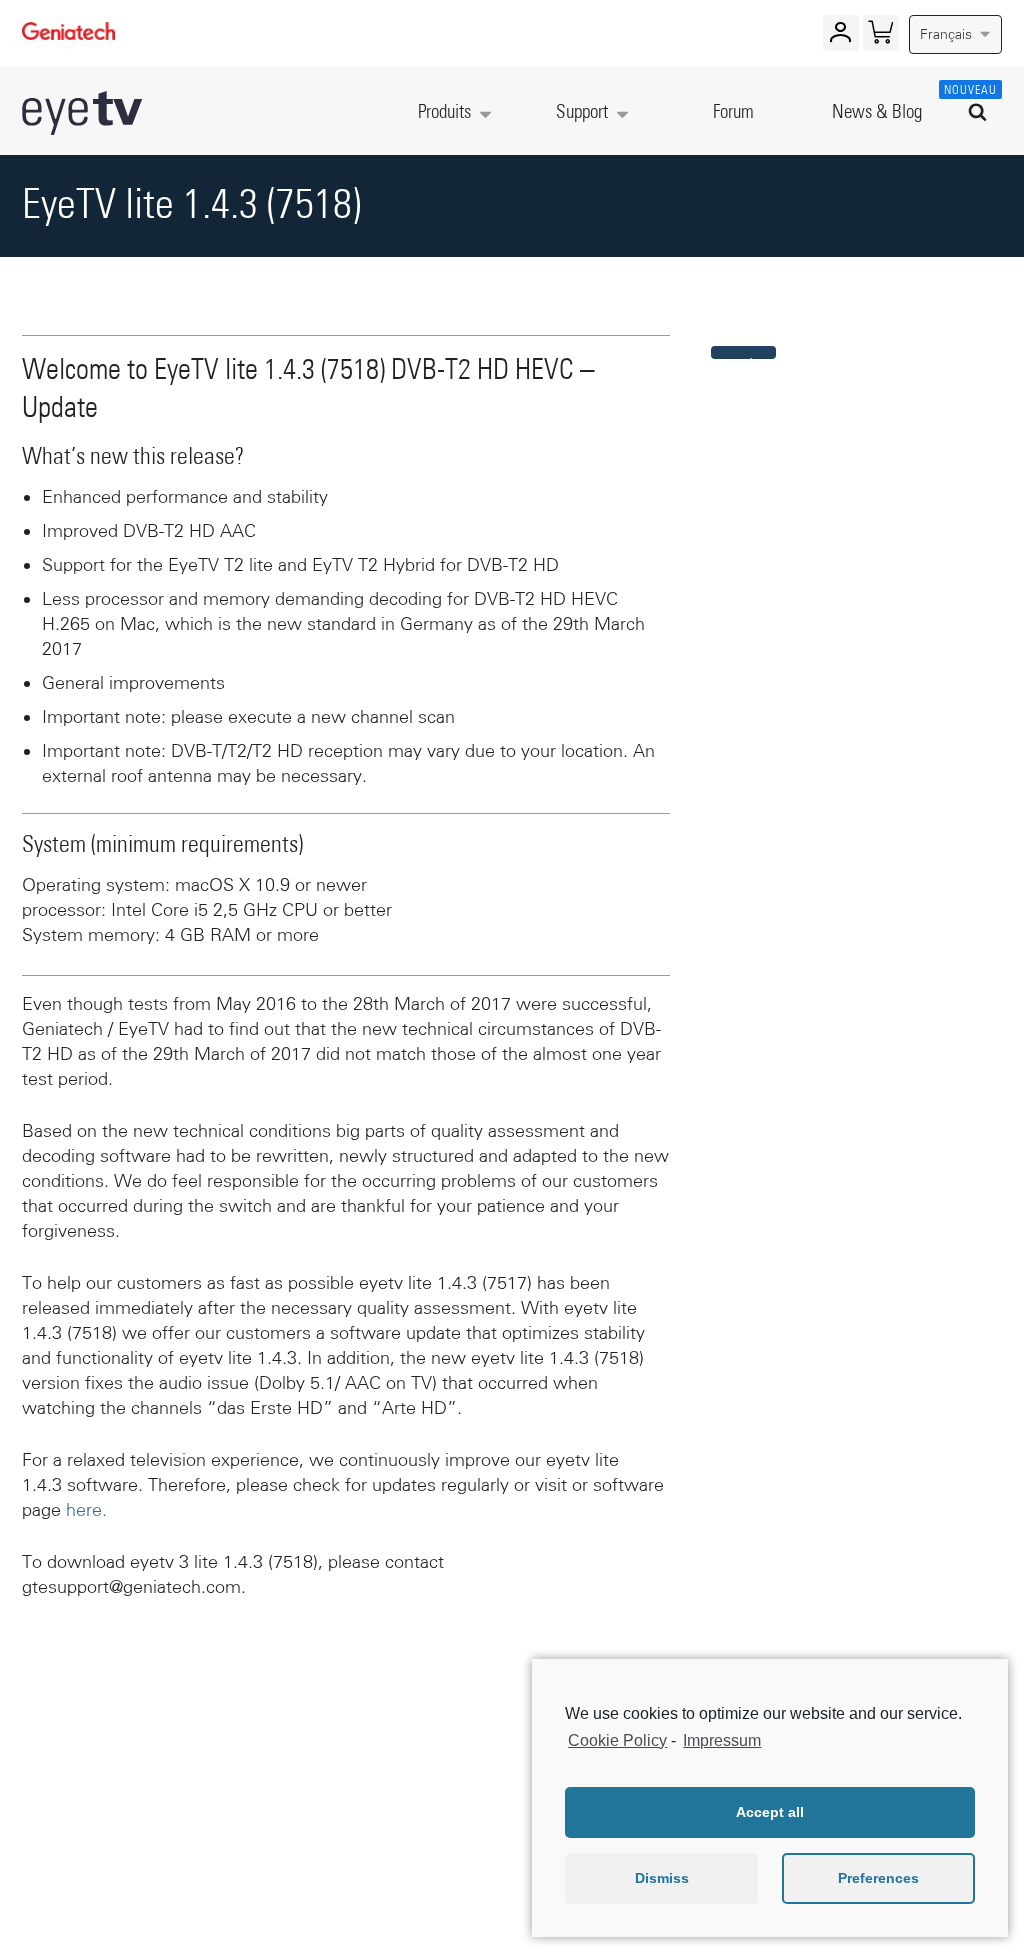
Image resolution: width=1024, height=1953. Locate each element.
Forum (733, 112)
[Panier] (880, 37)
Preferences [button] (878, 1878)
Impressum (722, 1740)
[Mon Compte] (840, 37)
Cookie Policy (617, 1740)
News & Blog (877, 112)
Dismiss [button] (662, 1878)
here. (86, 1510)
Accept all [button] (770, 1812)
